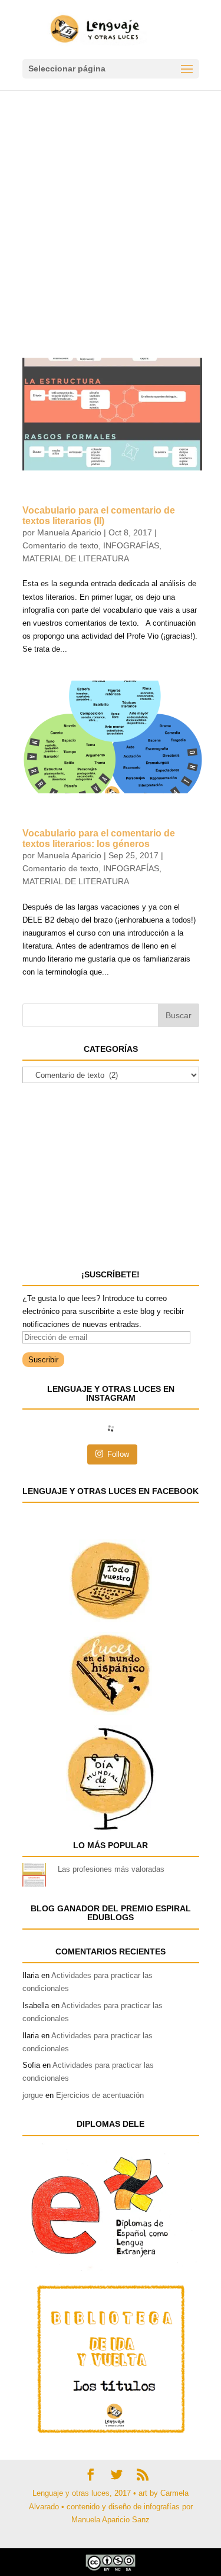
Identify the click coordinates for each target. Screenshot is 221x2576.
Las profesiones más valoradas (111, 1869)
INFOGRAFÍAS (131, 545)
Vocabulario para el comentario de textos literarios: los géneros (99, 838)
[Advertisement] (111, 207)
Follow (118, 1454)
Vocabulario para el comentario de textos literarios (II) (99, 516)
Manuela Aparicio (69, 532)
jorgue (33, 2095)
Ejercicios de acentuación (100, 2095)
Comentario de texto (60, 545)
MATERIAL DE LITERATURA (76, 558)
